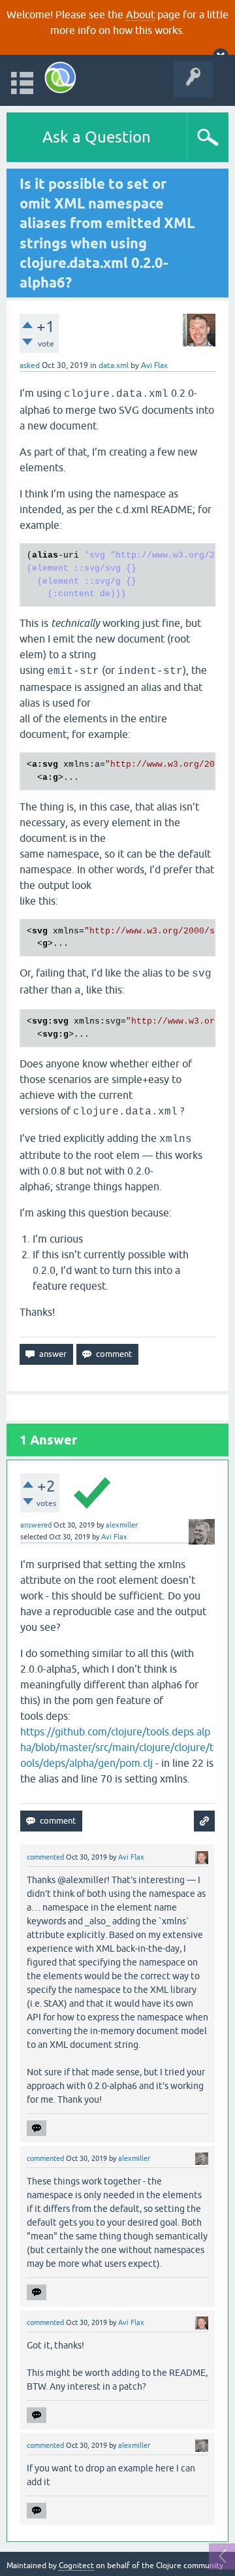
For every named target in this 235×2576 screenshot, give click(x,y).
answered (36, 1525)
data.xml (114, 365)
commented (45, 1857)
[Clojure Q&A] (60, 77)
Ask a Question (97, 137)
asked (30, 365)
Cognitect (76, 2566)
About (140, 14)
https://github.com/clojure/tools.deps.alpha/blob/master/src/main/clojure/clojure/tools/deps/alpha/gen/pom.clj (117, 1747)
